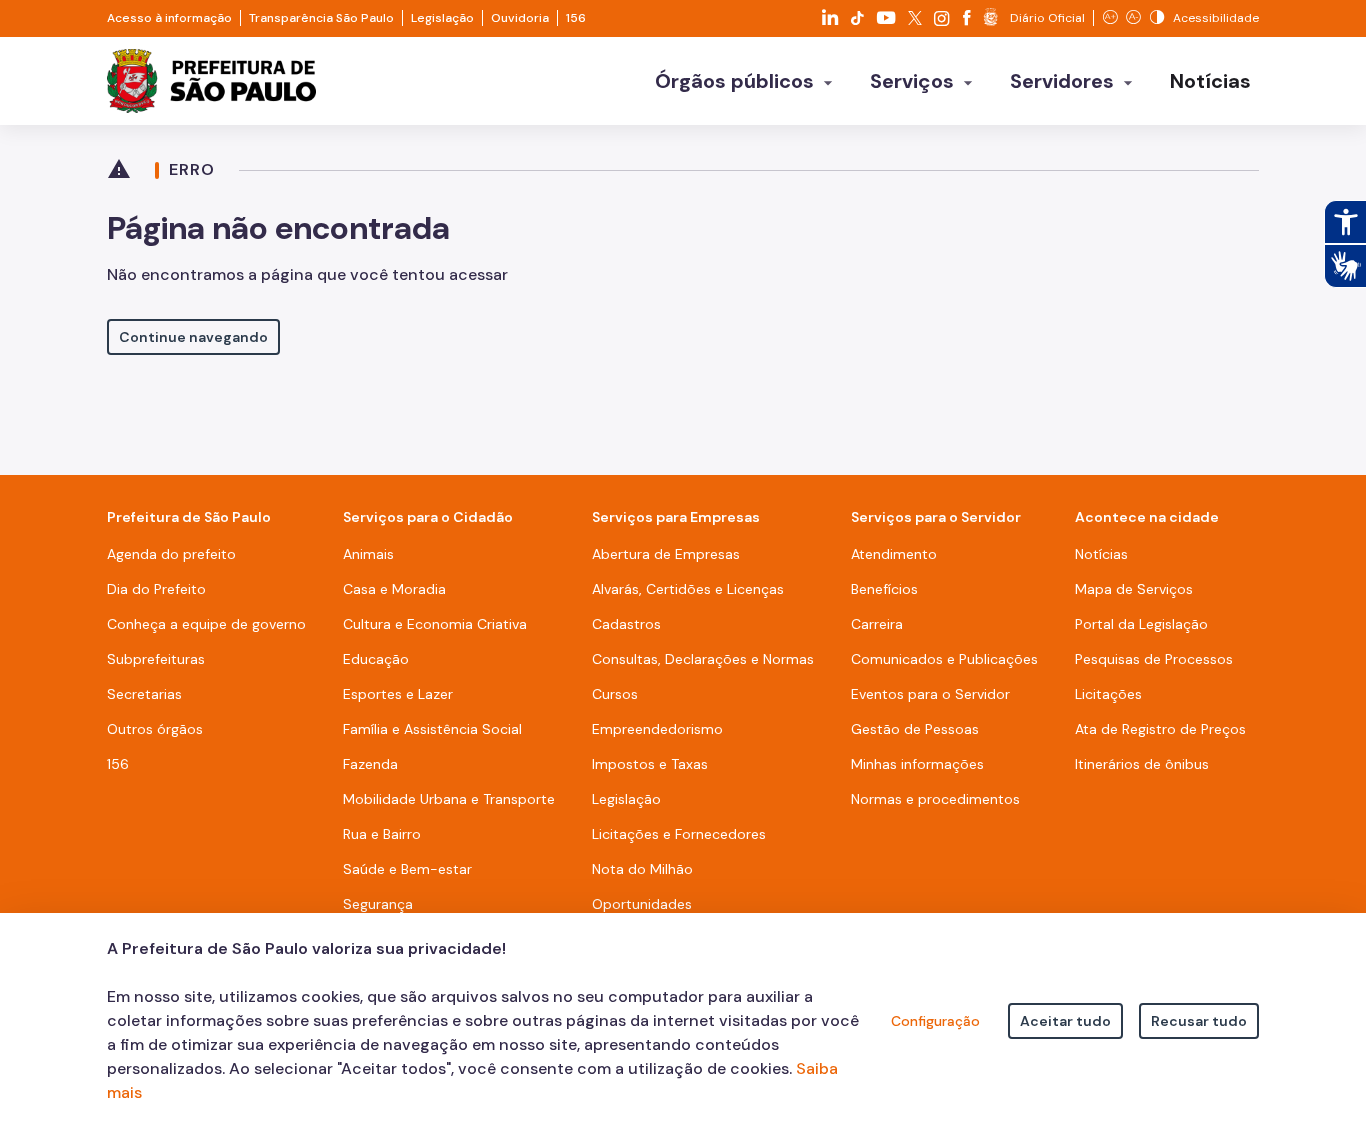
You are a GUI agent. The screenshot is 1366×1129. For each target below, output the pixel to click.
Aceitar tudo (1065, 1021)
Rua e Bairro (382, 834)
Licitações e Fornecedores (679, 834)
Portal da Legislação (1141, 624)
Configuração (935, 1021)
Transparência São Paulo (321, 18)
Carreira (877, 624)
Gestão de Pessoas (915, 729)
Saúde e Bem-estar (407, 869)
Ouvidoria (520, 18)
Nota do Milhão (642, 869)
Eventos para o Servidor (930, 694)
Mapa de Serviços (1134, 589)
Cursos (615, 694)
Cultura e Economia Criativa (435, 624)
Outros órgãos (155, 729)
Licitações (1108, 694)
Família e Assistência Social (432, 729)
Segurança (378, 904)
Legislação (442, 18)
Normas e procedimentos (935, 799)
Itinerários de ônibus (1142, 764)
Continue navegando (193, 337)
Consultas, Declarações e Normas (703, 659)
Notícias (1101, 554)
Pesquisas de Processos (1154, 659)
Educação (376, 659)
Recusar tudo (1199, 1021)
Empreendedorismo (657, 729)
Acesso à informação (169, 18)
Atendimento (894, 554)
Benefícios (884, 589)
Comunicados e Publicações (944, 659)
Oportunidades (642, 904)
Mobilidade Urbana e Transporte (449, 799)
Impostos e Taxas (650, 764)
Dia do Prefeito (156, 589)
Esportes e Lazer (398, 694)
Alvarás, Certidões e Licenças (688, 589)
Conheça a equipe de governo (206, 624)
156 (576, 18)
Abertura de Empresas (666, 554)
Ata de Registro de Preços (1160, 729)
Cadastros (626, 624)
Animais (368, 554)
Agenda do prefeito (171, 554)
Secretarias (144, 694)
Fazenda (370, 764)
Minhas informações (917, 764)
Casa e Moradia (394, 589)
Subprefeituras (156, 659)
